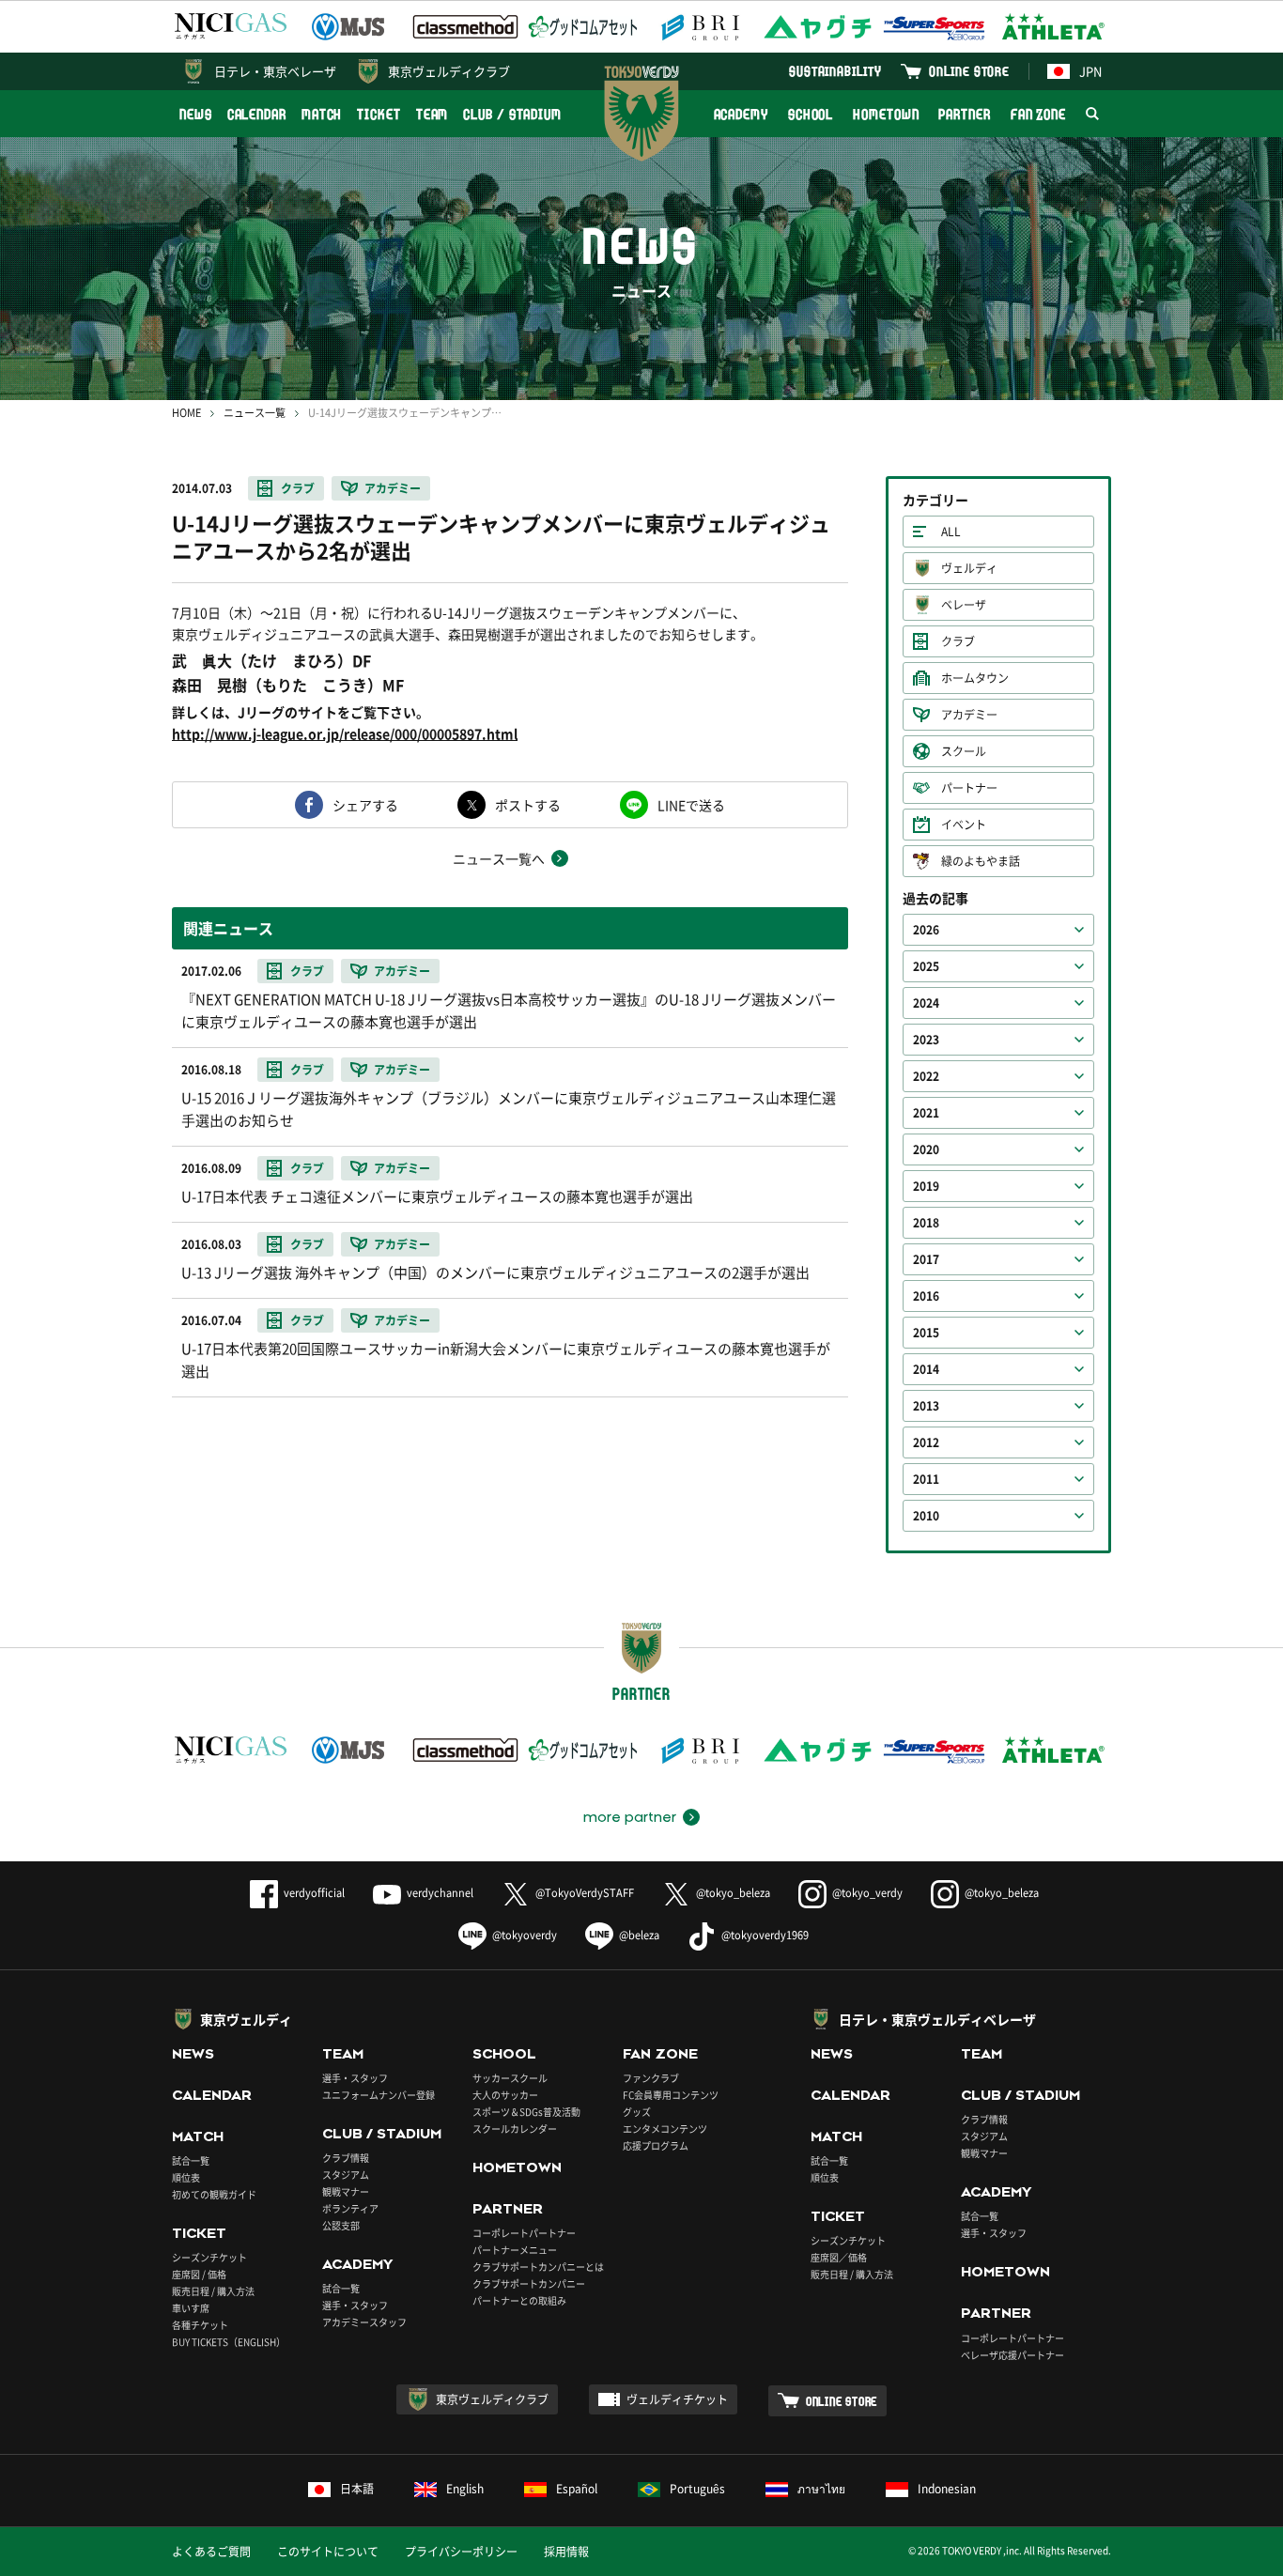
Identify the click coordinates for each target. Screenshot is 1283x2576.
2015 (926, 1333)
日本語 (357, 2489)
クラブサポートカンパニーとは (538, 2267)
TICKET (379, 114)
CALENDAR (257, 114)
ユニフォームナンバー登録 (379, 2095)
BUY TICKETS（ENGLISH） (229, 2342)
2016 (926, 1296)
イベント (964, 825)
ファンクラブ (651, 2078)
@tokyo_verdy (867, 1893)
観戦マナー (346, 2191)
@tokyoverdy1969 (765, 1935)
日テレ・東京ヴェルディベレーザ (937, 2019)
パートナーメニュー (515, 2250)
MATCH (322, 114)
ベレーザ (964, 605)
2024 (926, 1003)
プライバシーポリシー (461, 2552)
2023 (926, 1040)
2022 (926, 1076)
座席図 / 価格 (199, 2274)
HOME (186, 413)
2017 (926, 1259)
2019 (926, 1186)
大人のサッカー (505, 2095)
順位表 (186, 2177)
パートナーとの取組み (519, 2300)
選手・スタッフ (355, 2078)
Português (697, 2489)
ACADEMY (741, 114)
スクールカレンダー (515, 2129)
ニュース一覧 (255, 413)
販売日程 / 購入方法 (213, 2291)
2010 (926, 1516)
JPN (1090, 71)
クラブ (298, 488)
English (465, 2489)
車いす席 (191, 2308)
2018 (926, 1223)
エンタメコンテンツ (665, 2129)
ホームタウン (975, 678)
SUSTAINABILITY (835, 71)
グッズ (637, 2112)
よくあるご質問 (211, 2552)
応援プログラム (656, 2145)
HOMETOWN (886, 114)
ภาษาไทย (821, 2489)
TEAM (433, 114)
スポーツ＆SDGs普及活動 (526, 2112)
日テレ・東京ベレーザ (275, 71)
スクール (964, 751)
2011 (926, 1479)
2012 (926, 1442)
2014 (926, 1369)
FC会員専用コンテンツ (671, 2095)
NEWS (196, 114)
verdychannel (440, 1893)
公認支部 (341, 2225)
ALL (951, 532)
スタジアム (346, 2175)
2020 (926, 1149)
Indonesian (947, 2489)
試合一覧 (191, 2160)
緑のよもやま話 (981, 861)
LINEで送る (691, 805)
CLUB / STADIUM (512, 114)
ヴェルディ (969, 568)
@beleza (639, 1935)
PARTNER (964, 114)
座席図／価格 (839, 2257)
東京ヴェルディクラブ (449, 71)
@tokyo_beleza (733, 1893)
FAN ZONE (1038, 114)
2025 (926, 966)
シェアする (365, 805)
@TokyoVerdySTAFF (585, 1893)
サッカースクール (510, 2078)
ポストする (528, 805)
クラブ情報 (346, 2158)
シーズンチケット (209, 2257)
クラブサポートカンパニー (529, 2283)
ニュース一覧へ (499, 858)
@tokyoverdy (525, 1935)
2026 (926, 930)
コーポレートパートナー (524, 2233)
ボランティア (350, 2208)
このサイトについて (328, 2552)
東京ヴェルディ (246, 2019)
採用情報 (566, 2552)
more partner (630, 1817)
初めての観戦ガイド (214, 2194)
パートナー (969, 788)
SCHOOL (811, 114)
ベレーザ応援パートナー (1012, 2355)
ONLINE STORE (969, 71)
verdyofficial (314, 1893)
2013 (926, 1406)
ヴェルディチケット (677, 2399)
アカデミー (393, 488)
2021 (926, 1113)
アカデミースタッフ (364, 2322)
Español (577, 2489)
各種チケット (200, 2325)
